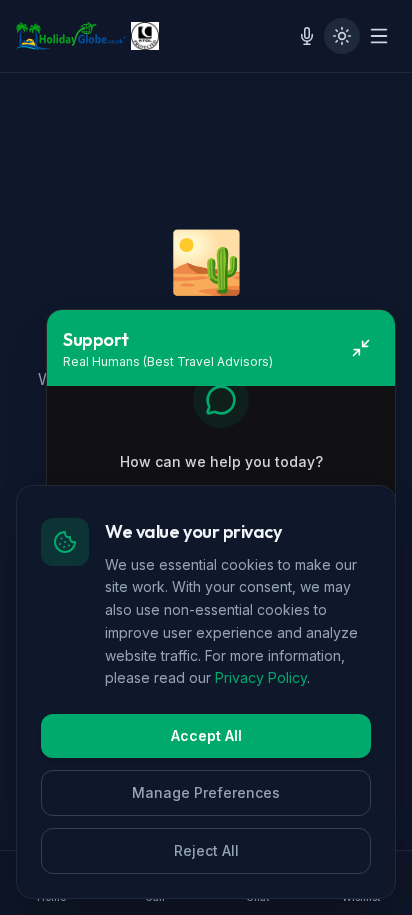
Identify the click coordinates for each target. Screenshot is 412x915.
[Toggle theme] (342, 36)
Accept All (206, 735)
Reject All (206, 850)
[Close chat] (361, 348)
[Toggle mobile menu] (379, 36)
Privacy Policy (261, 677)
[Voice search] (307, 36)
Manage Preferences (206, 792)
